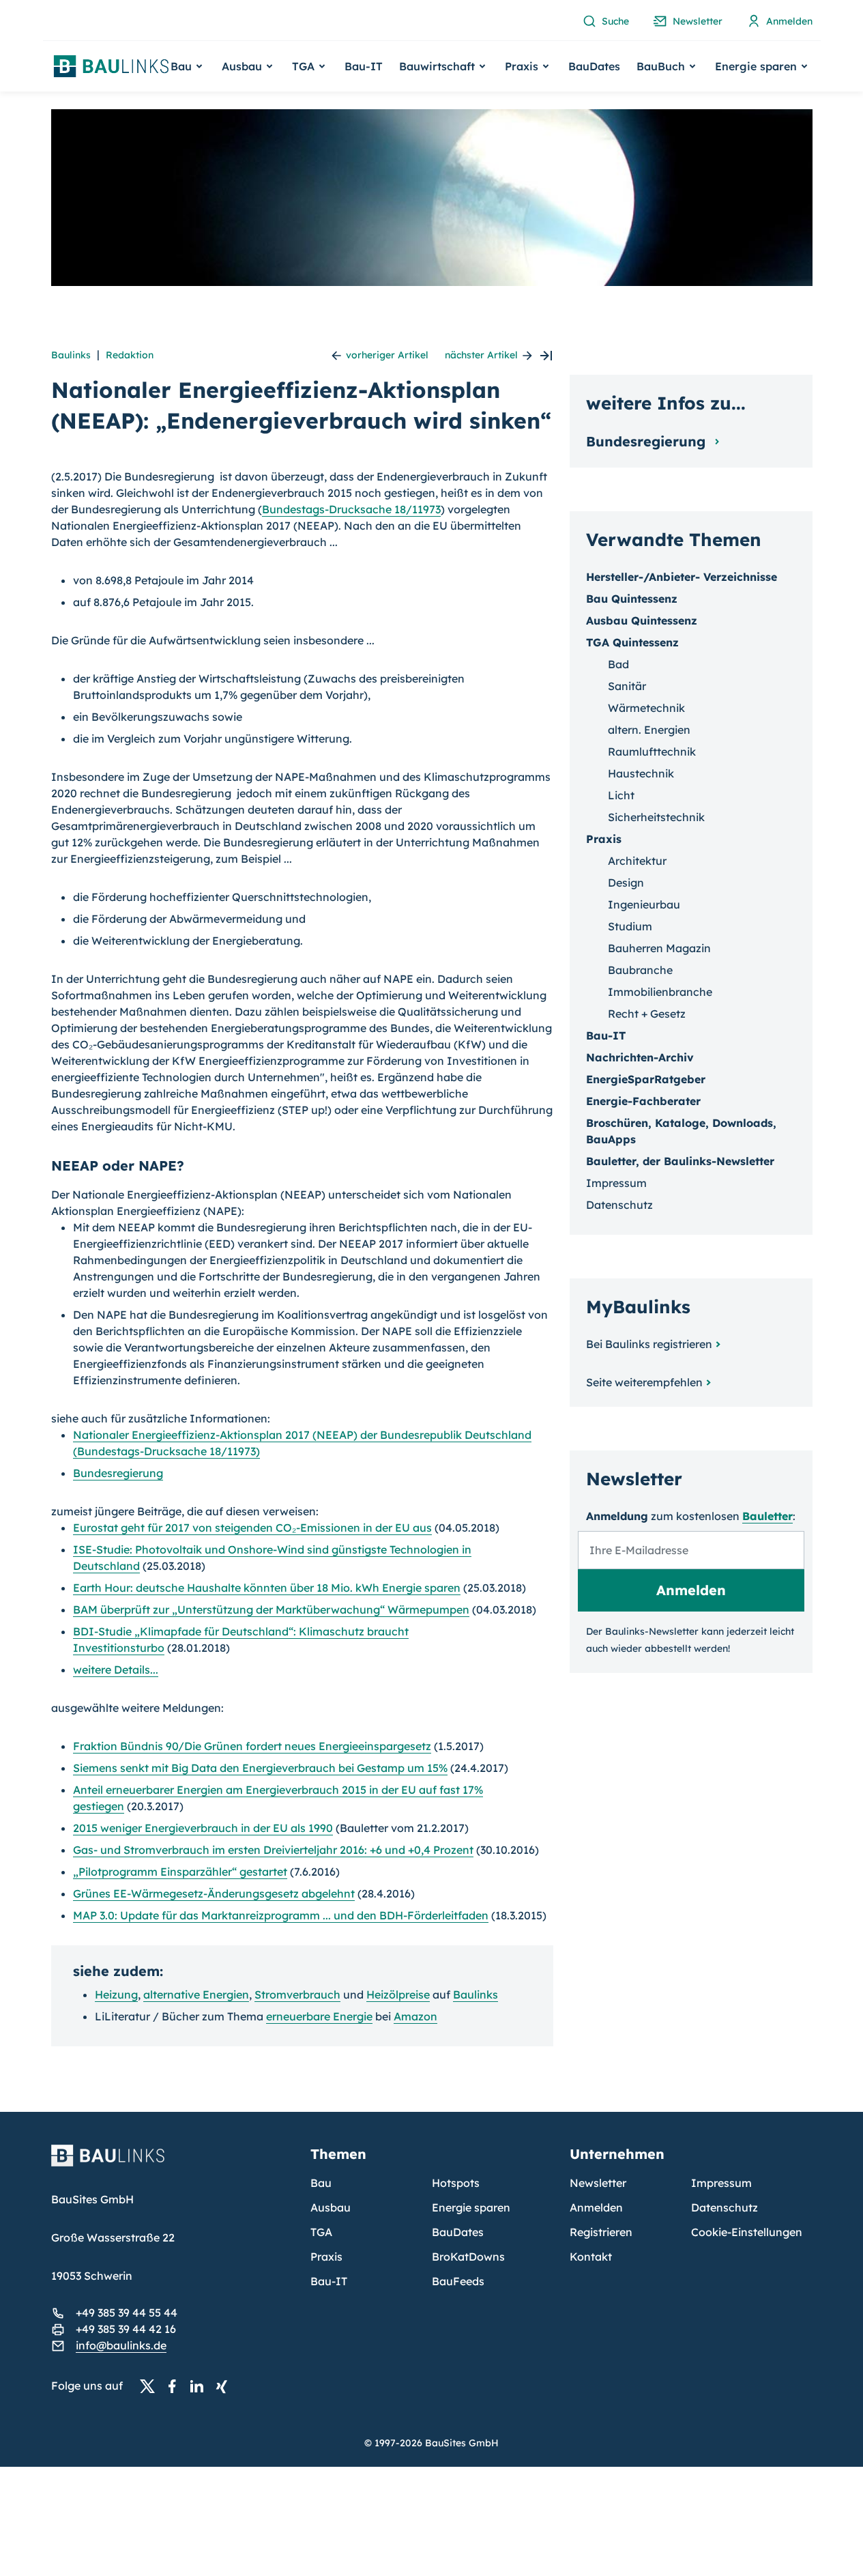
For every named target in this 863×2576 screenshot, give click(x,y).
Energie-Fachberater (643, 1101)
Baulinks (71, 355)
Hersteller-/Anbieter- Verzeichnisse (682, 577)
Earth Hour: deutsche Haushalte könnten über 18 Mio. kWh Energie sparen (267, 1588)
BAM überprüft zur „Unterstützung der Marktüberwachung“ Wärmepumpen (271, 1609)
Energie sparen (471, 2207)
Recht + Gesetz (647, 1014)
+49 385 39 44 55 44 (127, 2313)
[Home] (173, 2164)
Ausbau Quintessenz (642, 620)
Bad (618, 664)
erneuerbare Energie (319, 2016)
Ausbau (331, 2207)
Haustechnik (641, 773)
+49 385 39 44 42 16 (126, 2329)
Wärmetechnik (646, 708)
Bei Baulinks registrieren (649, 1344)
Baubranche (640, 970)
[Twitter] (151, 2386)
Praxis (326, 2257)
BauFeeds (458, 2281)
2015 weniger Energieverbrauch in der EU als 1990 (203, 1828)
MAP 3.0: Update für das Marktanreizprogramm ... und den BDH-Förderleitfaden (281, 1915)
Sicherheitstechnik (656, 817)
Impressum (616, 1183)
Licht (621, 795)
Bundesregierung (118, 1473)
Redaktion (130, 355)
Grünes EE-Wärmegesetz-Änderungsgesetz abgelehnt (214, 1893)
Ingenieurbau (644, 904)
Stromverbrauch (297, 1994)
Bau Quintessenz (632, 599)
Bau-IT (364, 66)
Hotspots (456, 2183)
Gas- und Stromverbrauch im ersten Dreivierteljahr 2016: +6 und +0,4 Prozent (273, 1850)
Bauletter (767, 1516)
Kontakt (591, 2257)
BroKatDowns (468, 2257)
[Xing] (225, 2386)
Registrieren (601, 2232)
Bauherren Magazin (659, 948)
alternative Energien (196, 1994)
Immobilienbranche (660, 992)
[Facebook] (176, 2386)
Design (626, 883)
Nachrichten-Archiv (640, 1057)
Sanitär (627, 686)
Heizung (116, 1994)
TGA (321, 2232)
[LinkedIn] (201, 2386)
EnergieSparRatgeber (646, 1079)
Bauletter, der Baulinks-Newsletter (680, 1161)
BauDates (594, 66)
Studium (630, 926)
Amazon (415, 2016)
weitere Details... (116, 1670)
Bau (321, 2183)
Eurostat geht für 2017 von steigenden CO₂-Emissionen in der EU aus (252, 1528)
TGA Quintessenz (632, 642)
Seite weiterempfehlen (644, 1382)
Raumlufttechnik (652, 752)
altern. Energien (649, 730)
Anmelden (596, 2207)
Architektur (637, 861)
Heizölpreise (398, 1994)
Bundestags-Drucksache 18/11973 (351, 509)
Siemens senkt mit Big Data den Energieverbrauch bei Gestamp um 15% (260, 1768)
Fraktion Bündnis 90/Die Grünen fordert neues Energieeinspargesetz (252, 1746)
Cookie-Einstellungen (747, 2232)
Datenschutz (619, 1205)
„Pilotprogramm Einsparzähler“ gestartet (180, 1872)
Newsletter (598, 2183)
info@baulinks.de (121, 2345)
